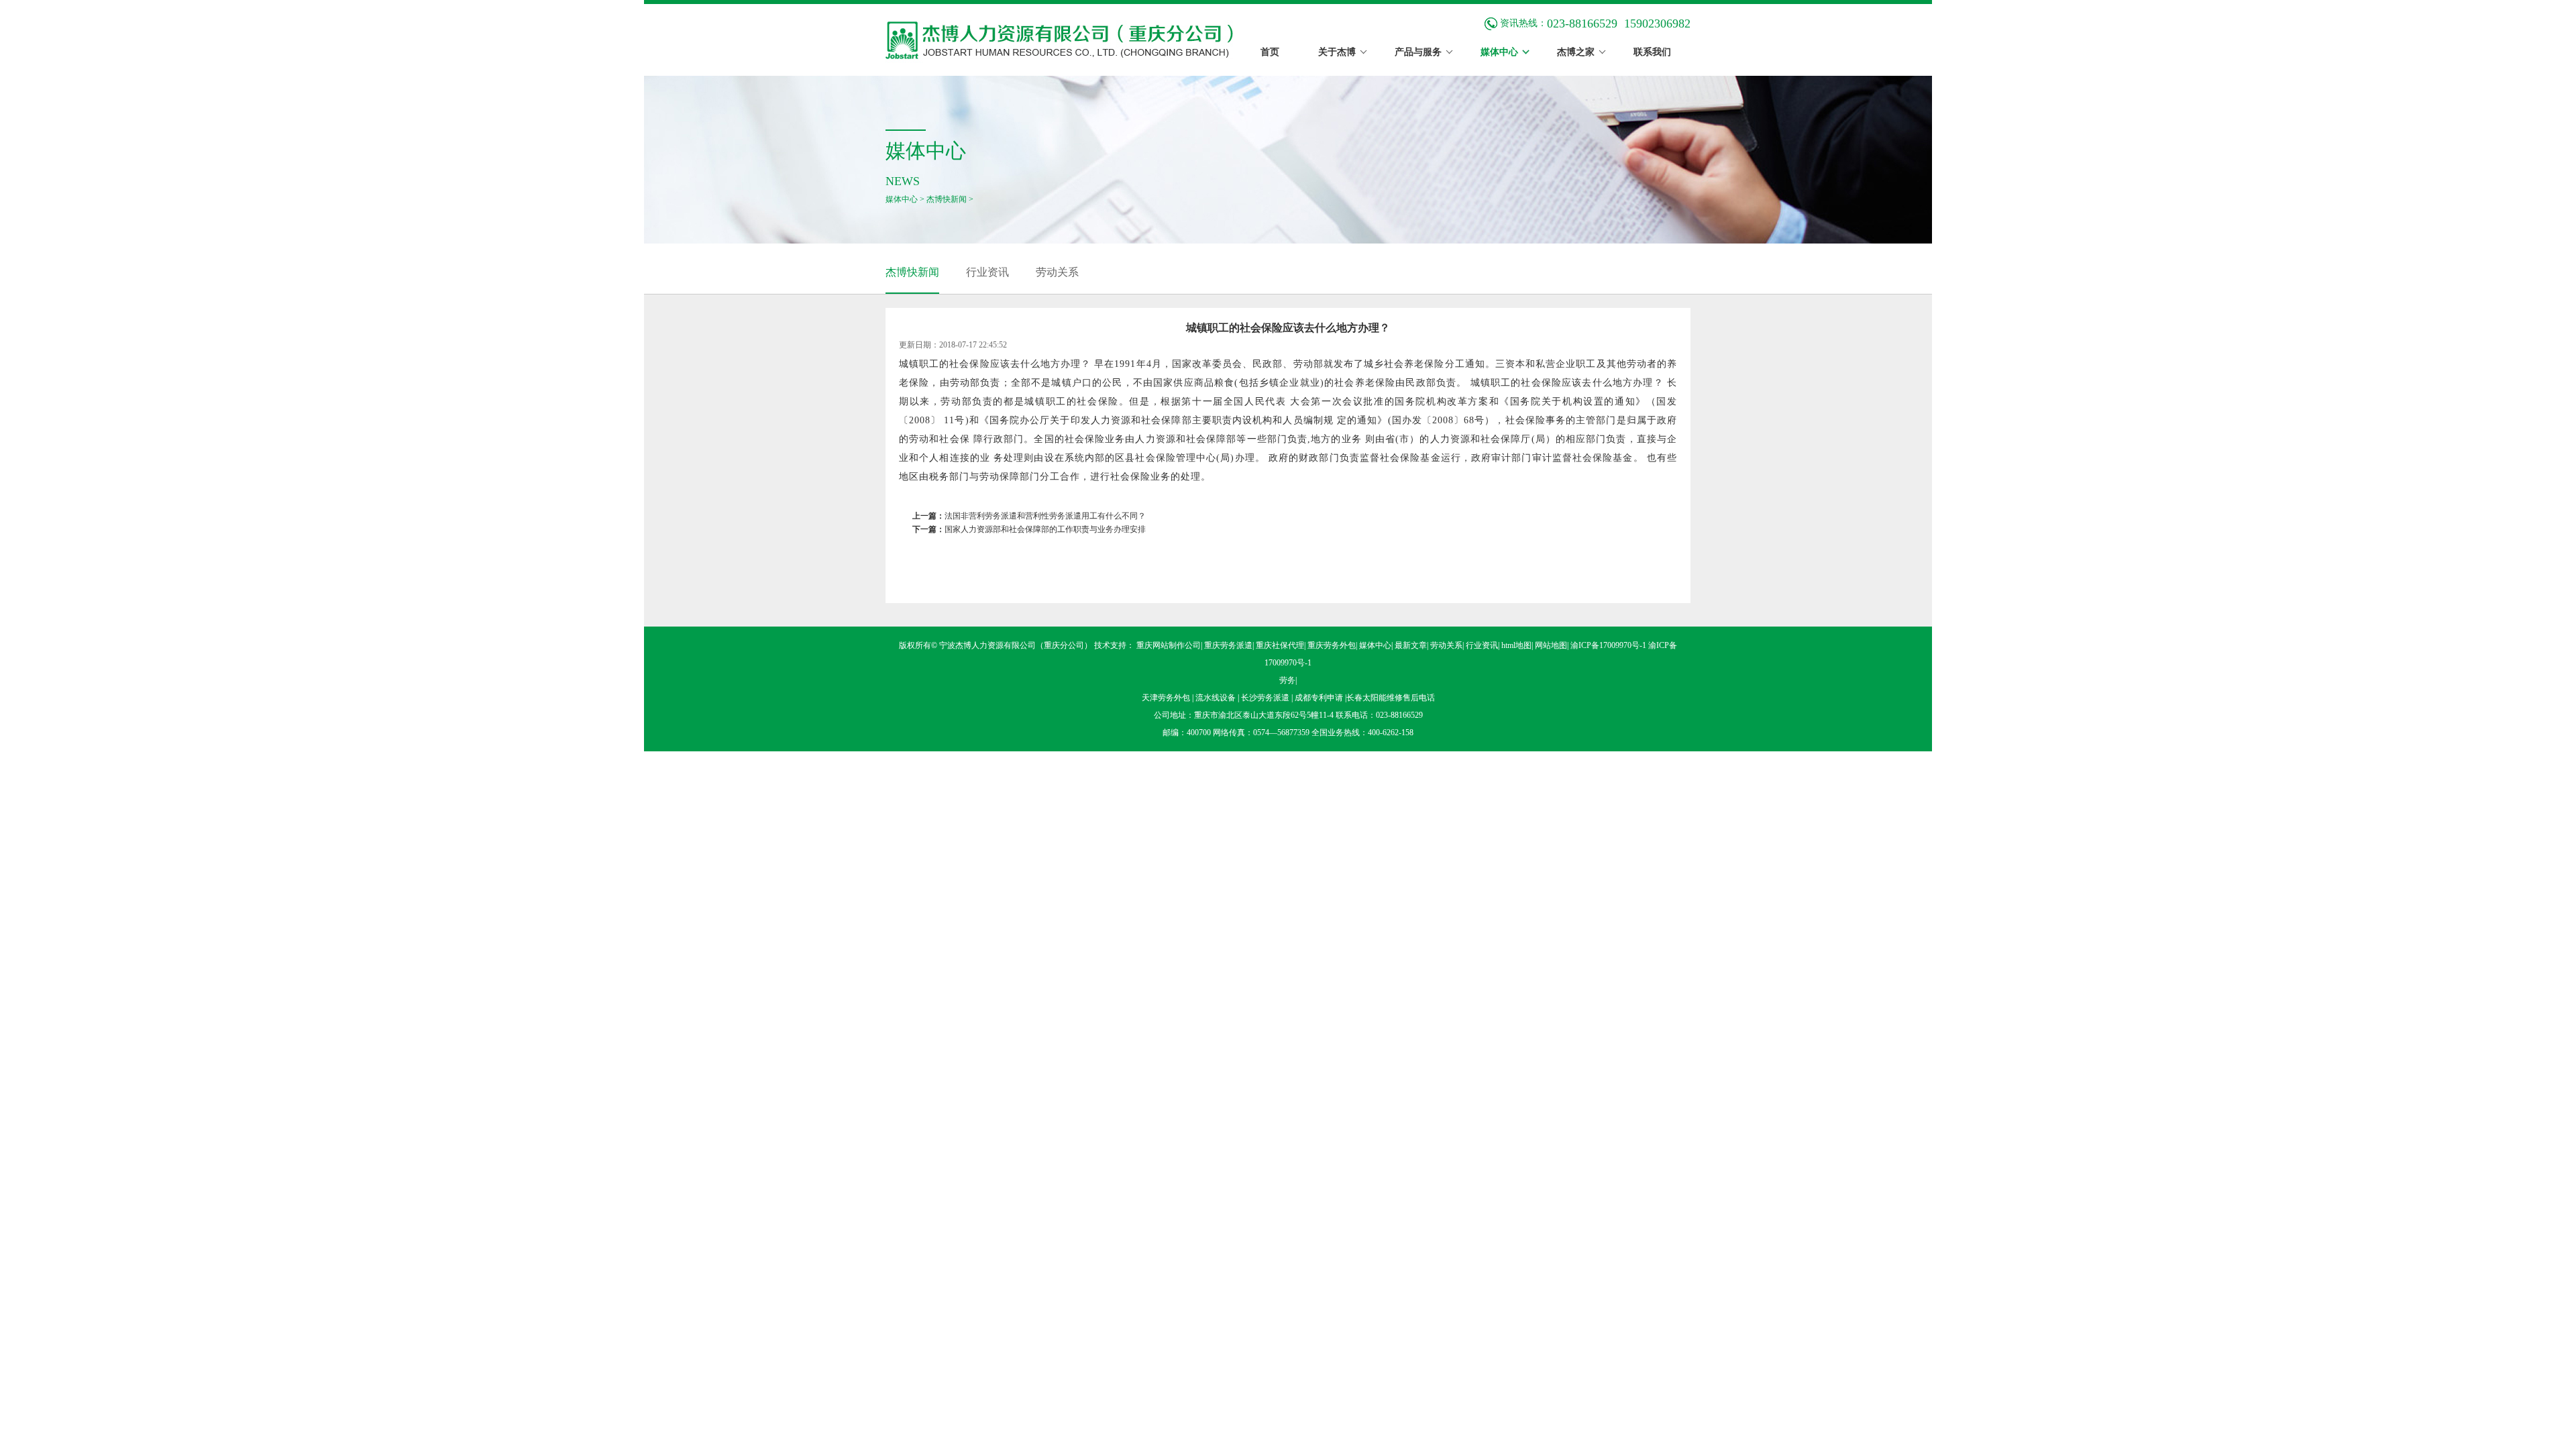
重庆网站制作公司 (1169, 645)
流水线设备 (1217, 698)
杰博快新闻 (947, 199)
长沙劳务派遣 (1266, 698)
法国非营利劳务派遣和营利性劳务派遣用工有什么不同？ (1045, 516)
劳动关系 (1057, 272)
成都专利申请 (1320, 698)
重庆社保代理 (1280, 645)
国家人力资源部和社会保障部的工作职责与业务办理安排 (1045, 529)
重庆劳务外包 (1332, 645)
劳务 (1287, 680)
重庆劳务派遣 (1228, 645)
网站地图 (1551, 645)
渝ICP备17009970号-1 (1608, 645)
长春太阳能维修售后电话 (1391, 698)
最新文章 (1411, 645)
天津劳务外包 (1167, 698)
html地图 (1516, 645)
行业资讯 (987, 272)
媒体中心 (902, 199)
